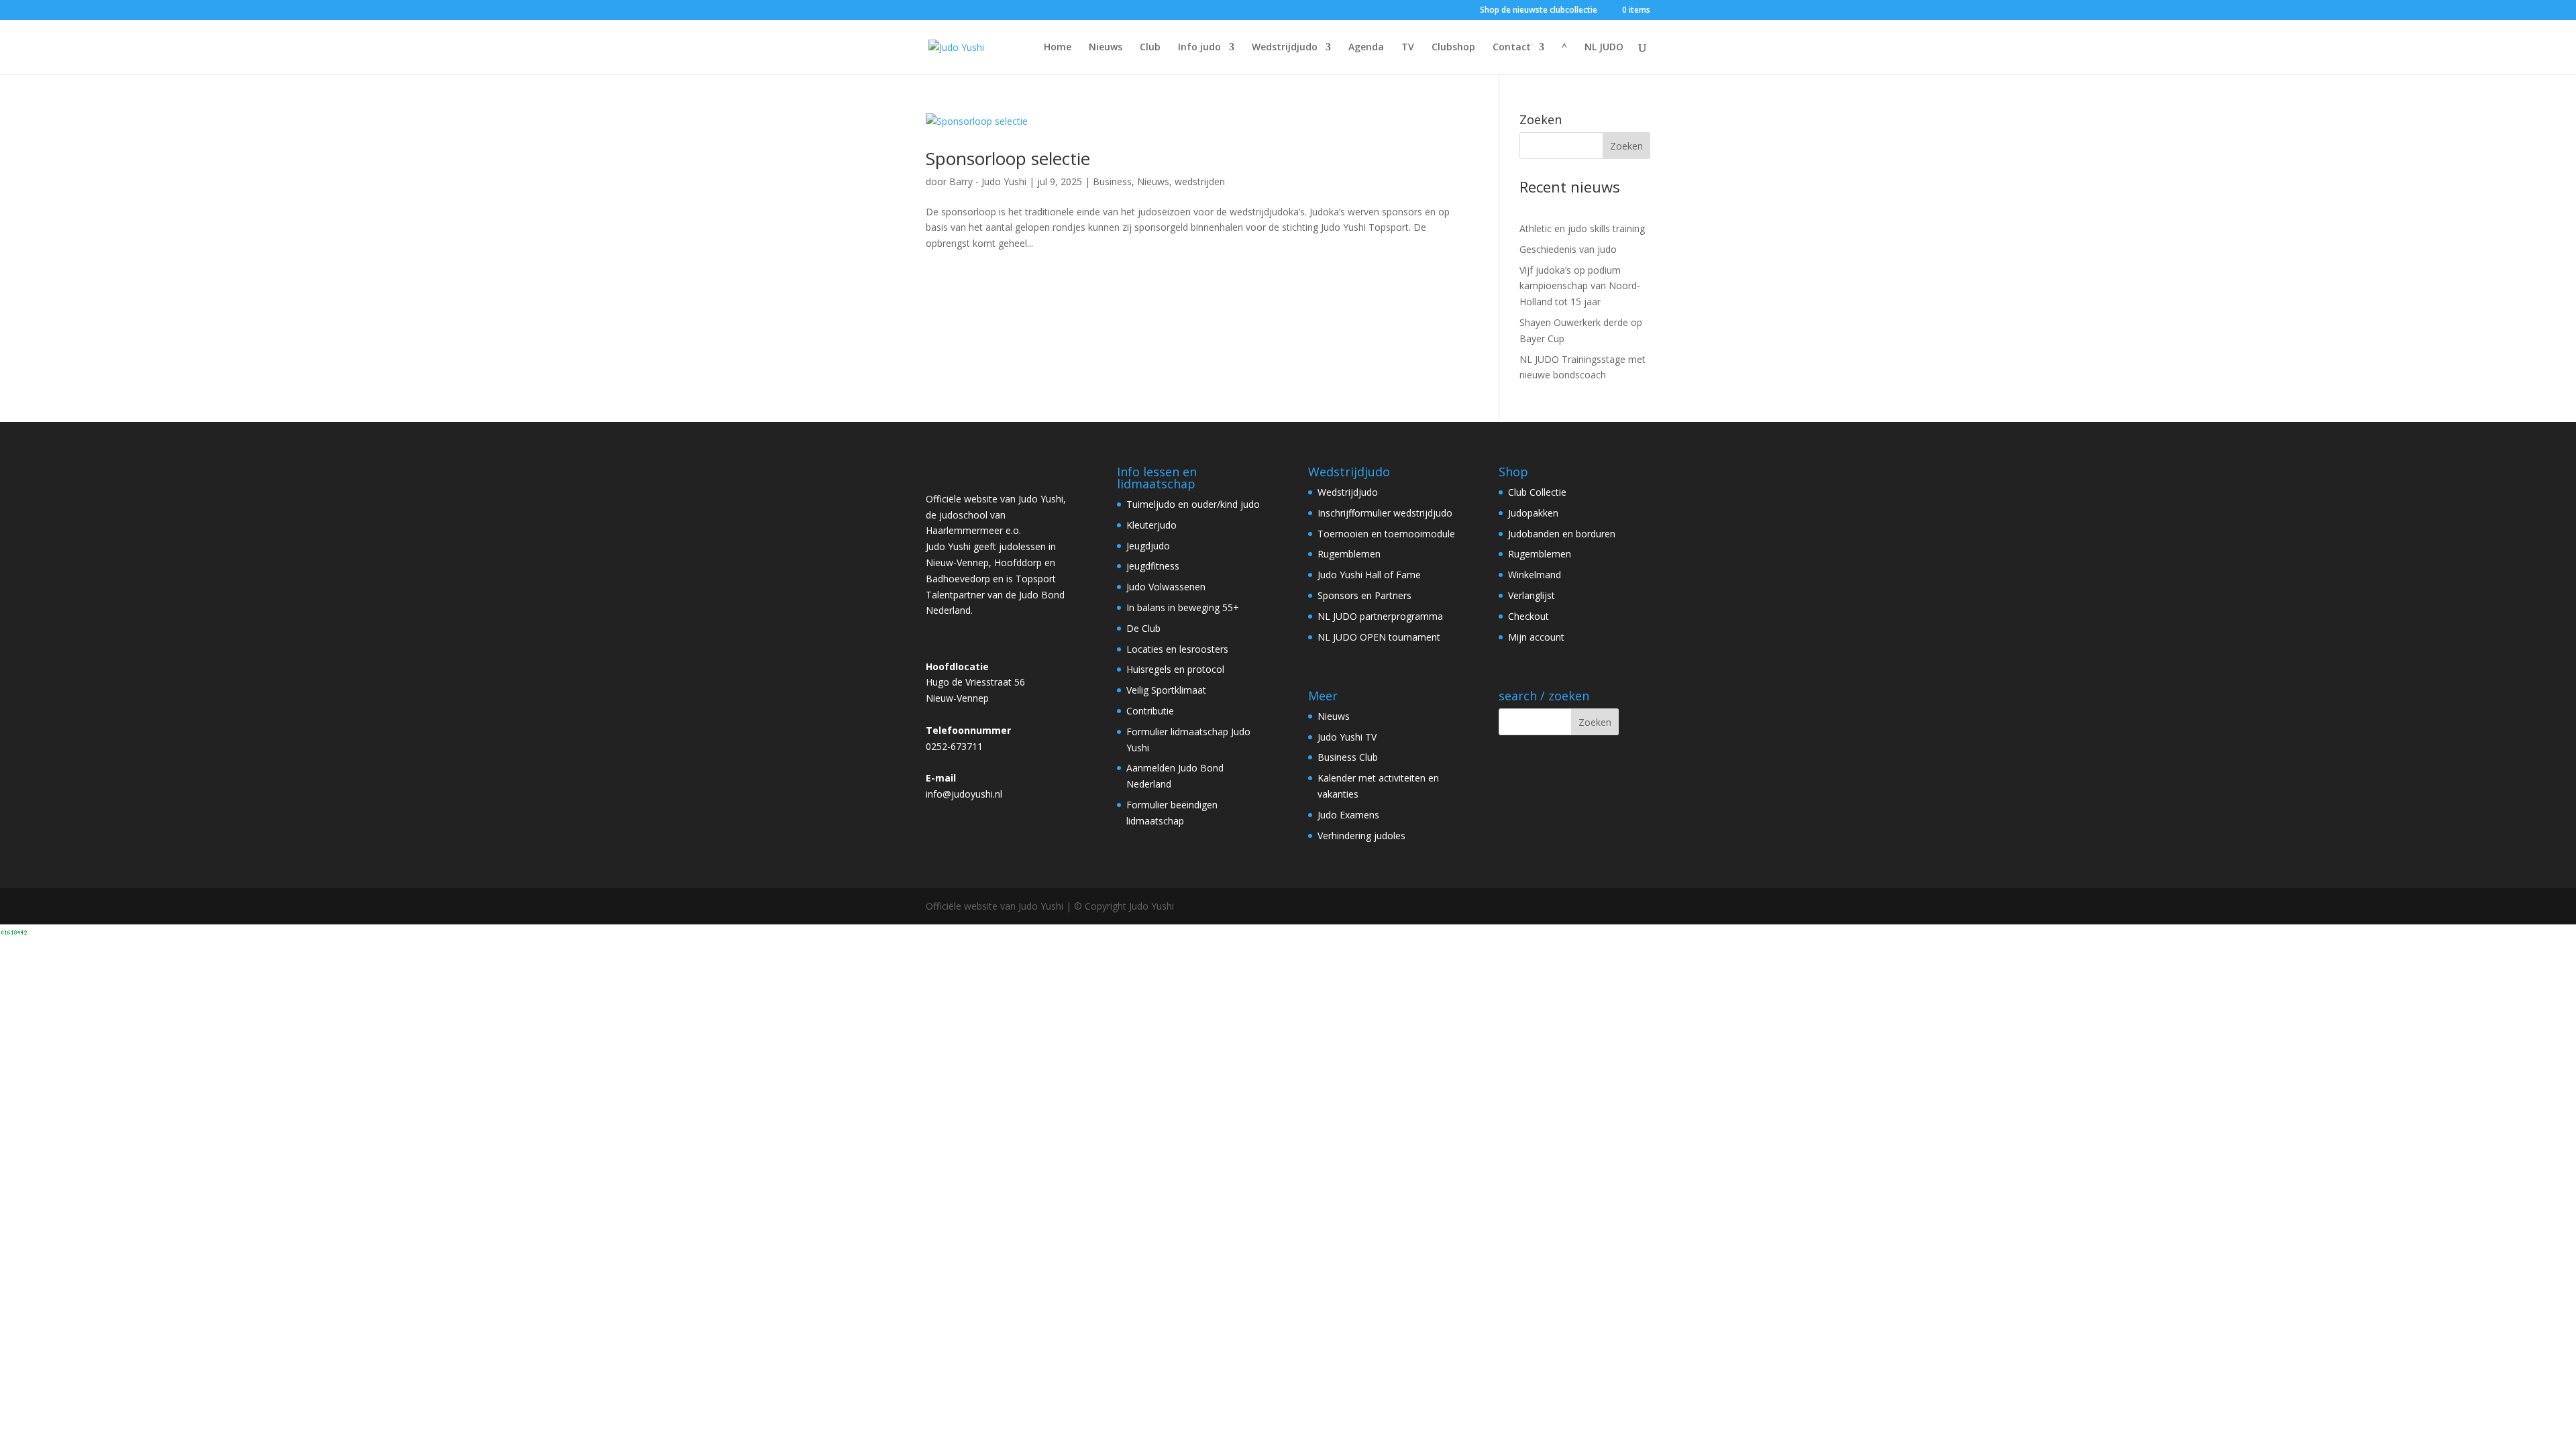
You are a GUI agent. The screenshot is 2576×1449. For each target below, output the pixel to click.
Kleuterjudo (1151, 525)
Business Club (1348, 757)
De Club (1143, 628)
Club (1150, 48)
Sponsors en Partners (1364, 595)
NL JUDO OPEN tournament (1379, 637)
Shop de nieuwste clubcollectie (1539, 11)
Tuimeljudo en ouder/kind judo (1193, 504)
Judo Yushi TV (1347, 737)
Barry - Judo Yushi (988, 181)
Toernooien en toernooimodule (1386, 534)
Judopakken (1533, 513)
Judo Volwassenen (1166, 587)
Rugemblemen (1349, 554)
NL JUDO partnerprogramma (1380, 616)
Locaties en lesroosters (1177, 649)
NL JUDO (1604, 48)
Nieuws (1106, 48)
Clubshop (1453, 48)
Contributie (1150, 711)
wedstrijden (1200, 181)
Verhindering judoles (1361, 836)
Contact (1512, 48)
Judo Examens (1348, 815)
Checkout (1528, 616)
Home (1058, 48)
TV (1408, 48)
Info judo (1199, 48)
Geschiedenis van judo (1568, 249)
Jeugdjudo (1148, 546)
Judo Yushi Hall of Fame (1369, 575)
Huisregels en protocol (1175, 669)
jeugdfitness (1153, 566)
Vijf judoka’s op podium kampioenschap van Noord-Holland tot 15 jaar (1580, 286)
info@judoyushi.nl (964, 794)
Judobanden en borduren (1562, 534)
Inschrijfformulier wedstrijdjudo (1385, 513)
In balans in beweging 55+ (1183, 607)
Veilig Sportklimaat (1166, 690)
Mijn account (1536, 637)
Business (1112, 181)
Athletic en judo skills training (1582, 228)
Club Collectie (1537, 492)
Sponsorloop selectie (1008, 158)
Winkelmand (1535, 575)
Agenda (1366, 48)
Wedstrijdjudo (1285, 48)
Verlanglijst (1532, 595)
